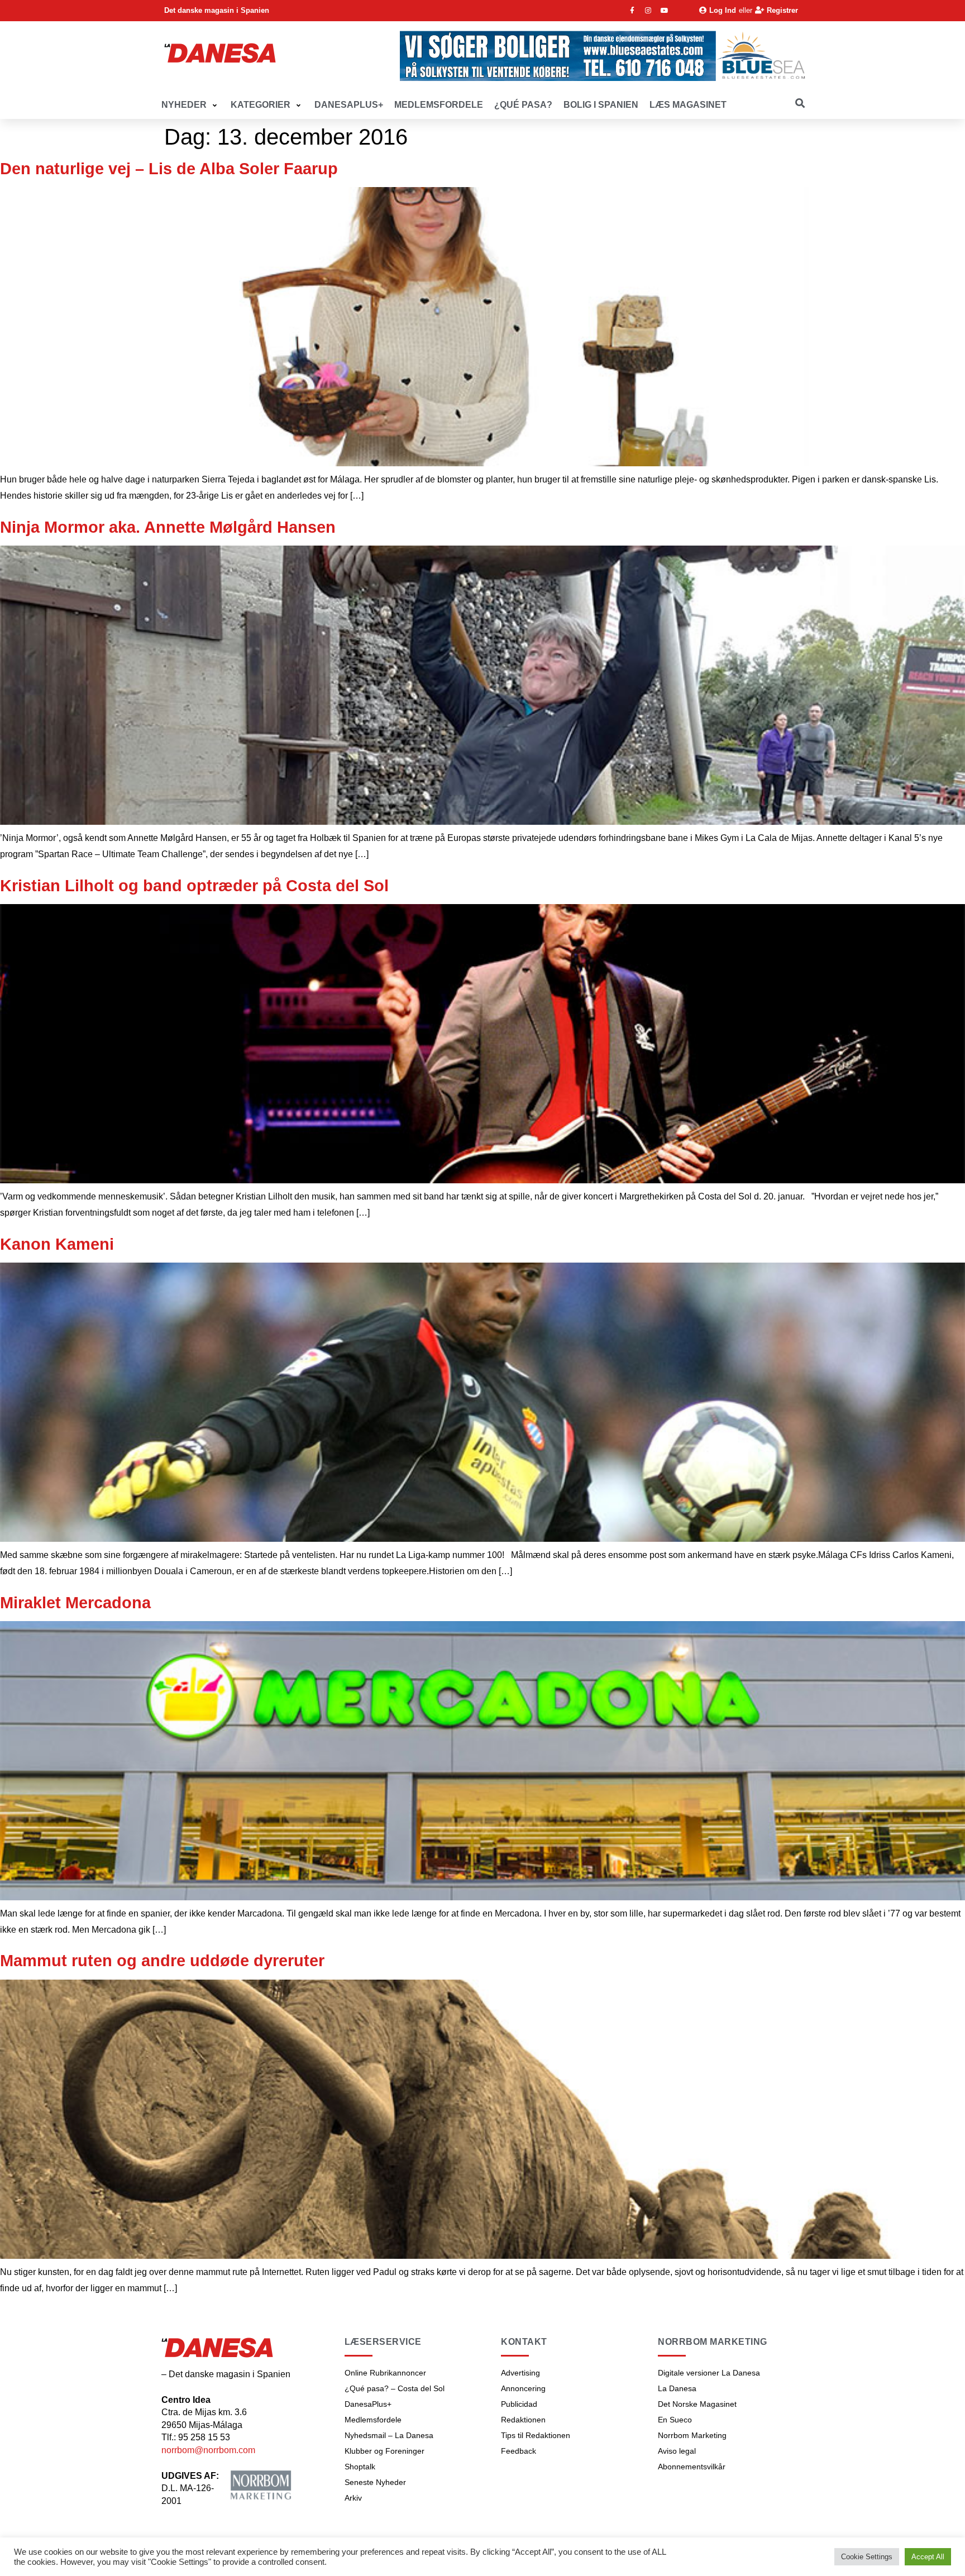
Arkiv (353, 2498)
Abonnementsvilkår (692, 2467)
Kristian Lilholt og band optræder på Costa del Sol (194, 886)
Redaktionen (523, 2420)
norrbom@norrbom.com (208, 2450)
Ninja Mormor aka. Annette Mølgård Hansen (168, 527)
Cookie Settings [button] (867, 2557)
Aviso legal (677, 2451)
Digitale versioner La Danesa (709, 2373)
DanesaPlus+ (368, 2404)
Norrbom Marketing (692, 2435)
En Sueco (675, 2420)
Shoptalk (360, 2467)
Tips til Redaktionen (536, 2435)
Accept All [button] (928, 2557)
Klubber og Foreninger (384, 2451)
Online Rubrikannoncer (385, 2373)
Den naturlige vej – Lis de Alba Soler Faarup (169, 169)
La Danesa (677, 2388)
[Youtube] (665, 11)
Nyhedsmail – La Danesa (389, 2435)
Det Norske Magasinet (697, 2404)
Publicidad (519, 2404)
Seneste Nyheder (375, 2482)
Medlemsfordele (373, 2420)
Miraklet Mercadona (75, 1603)
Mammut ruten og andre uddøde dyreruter (162, 1961)
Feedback (519, 2451)
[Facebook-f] (632, 11)
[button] (190, 105)
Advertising (520, 2373)
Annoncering (523, 2388)
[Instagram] (648, 11)
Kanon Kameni (57, 1244)
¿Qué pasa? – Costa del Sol (395, 2388)
